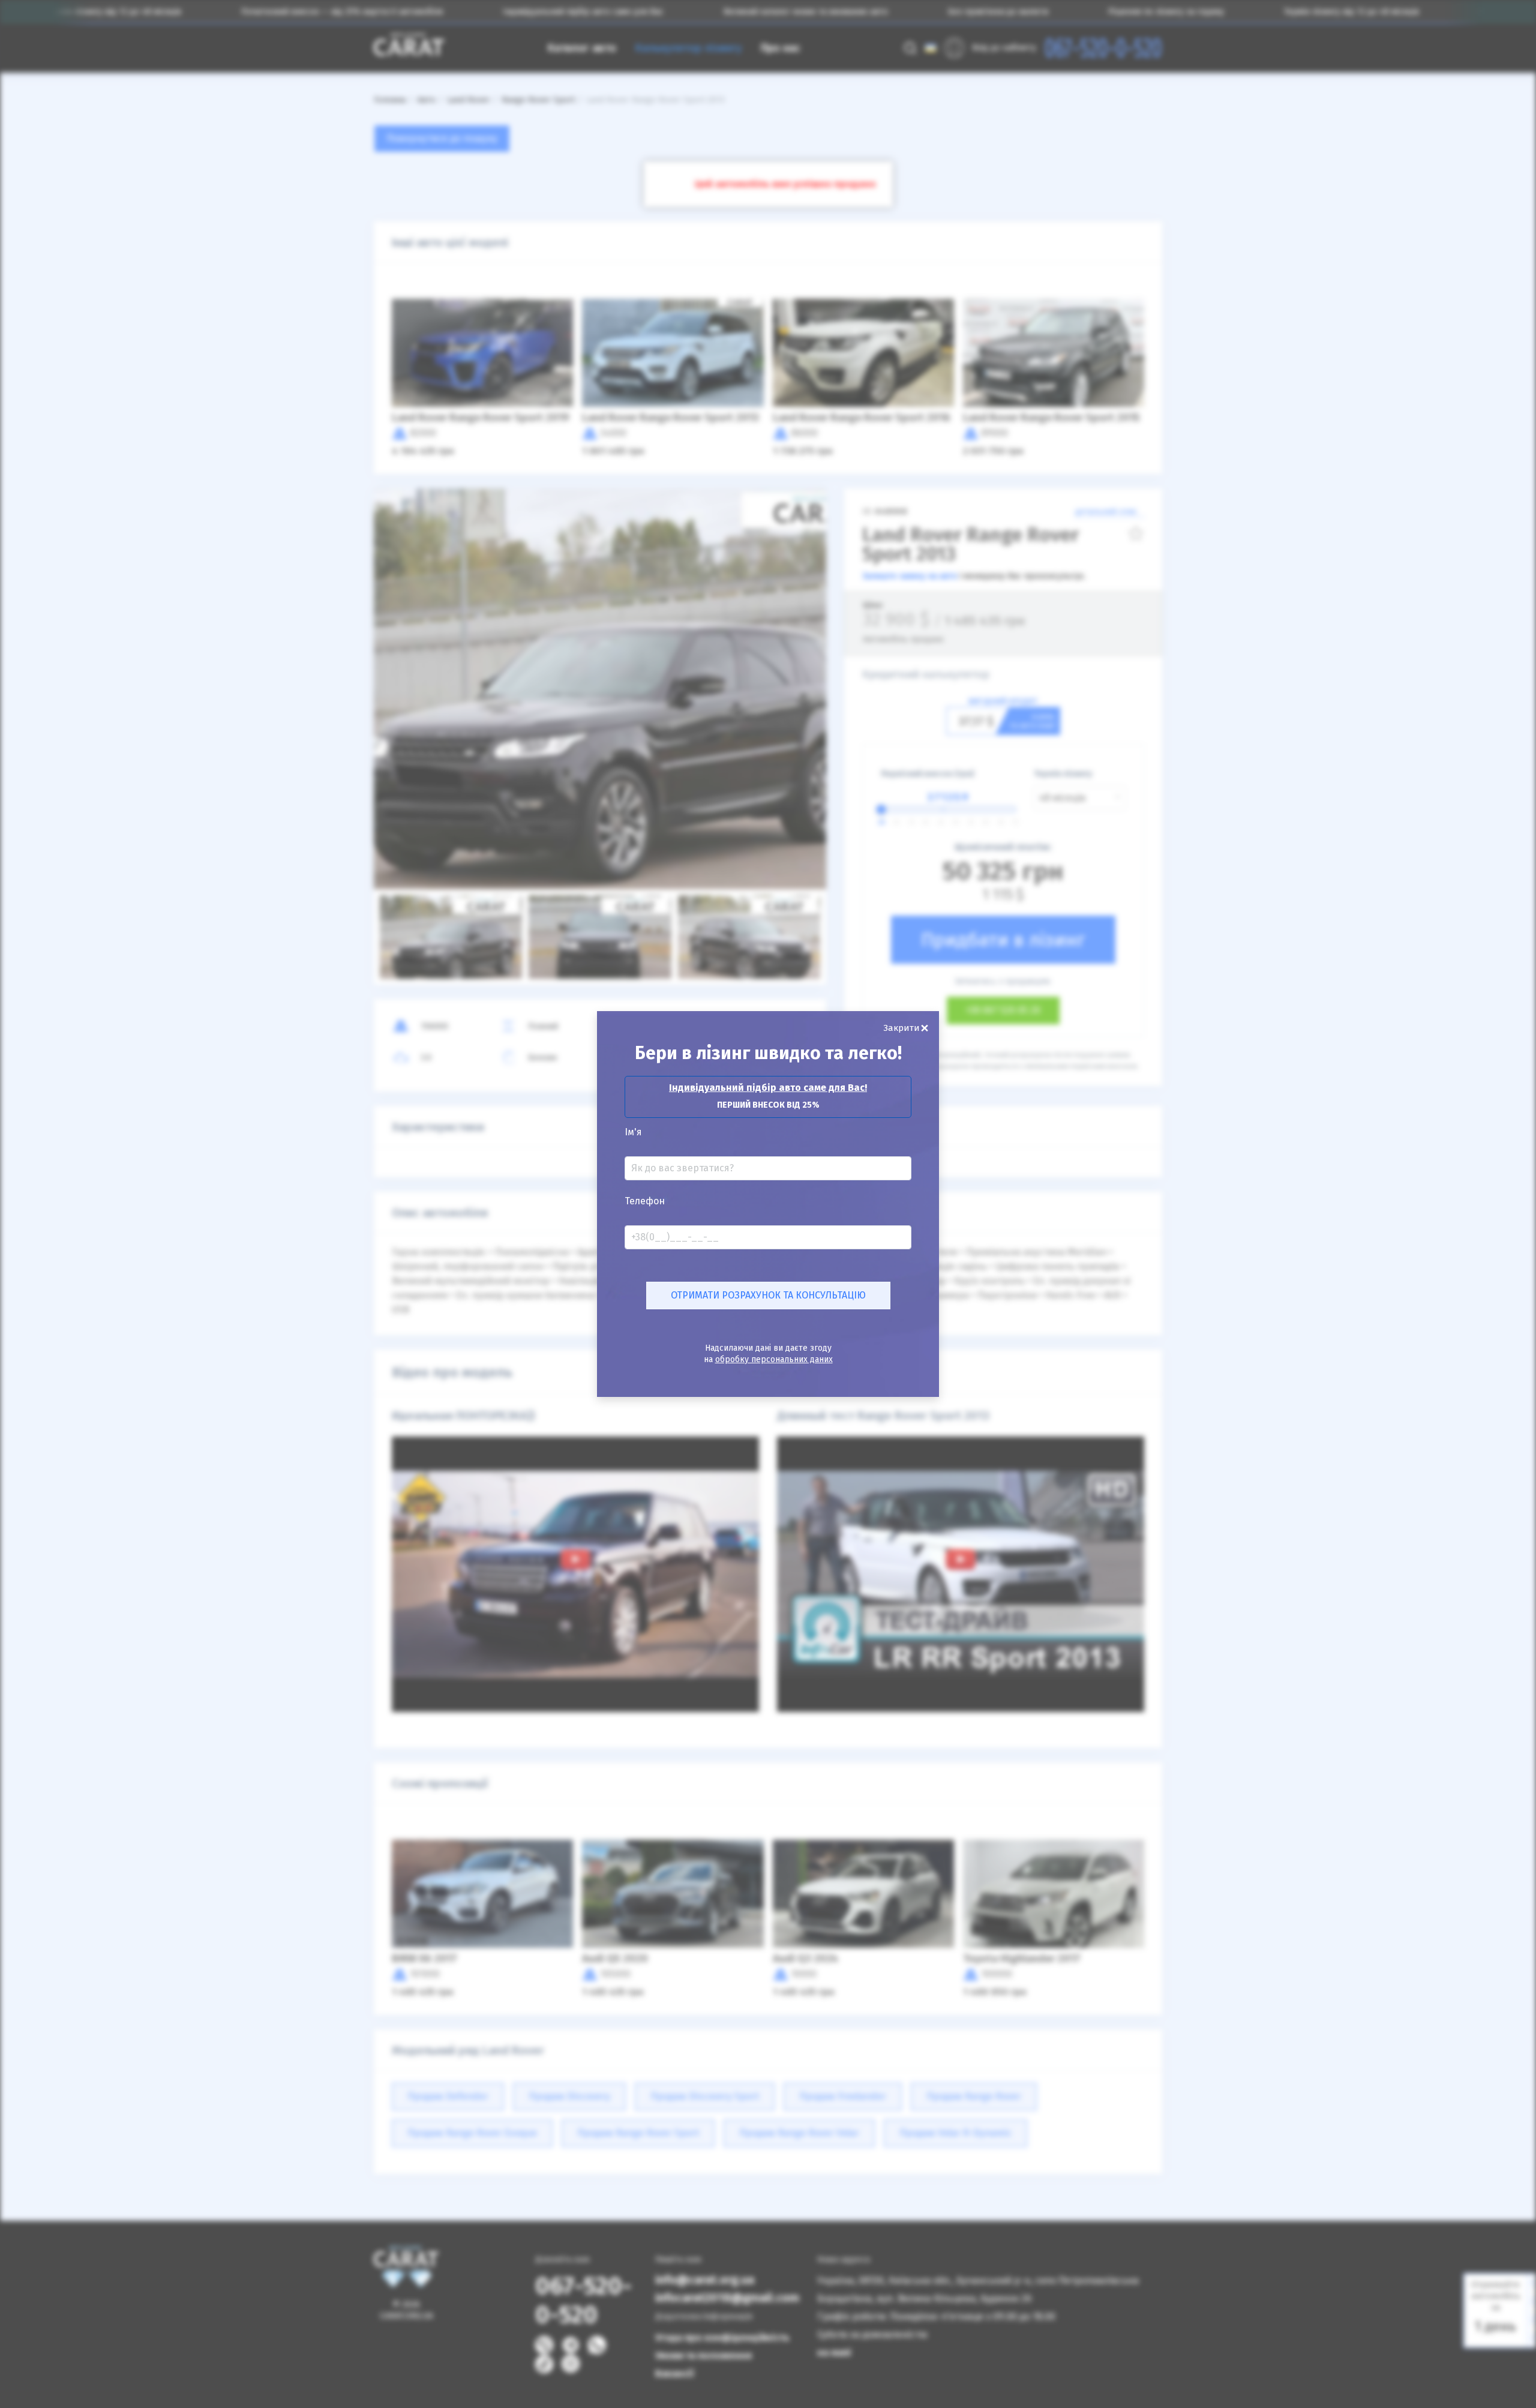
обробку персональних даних (774, 1359)
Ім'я (633, 1132)
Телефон (645, 1201)
